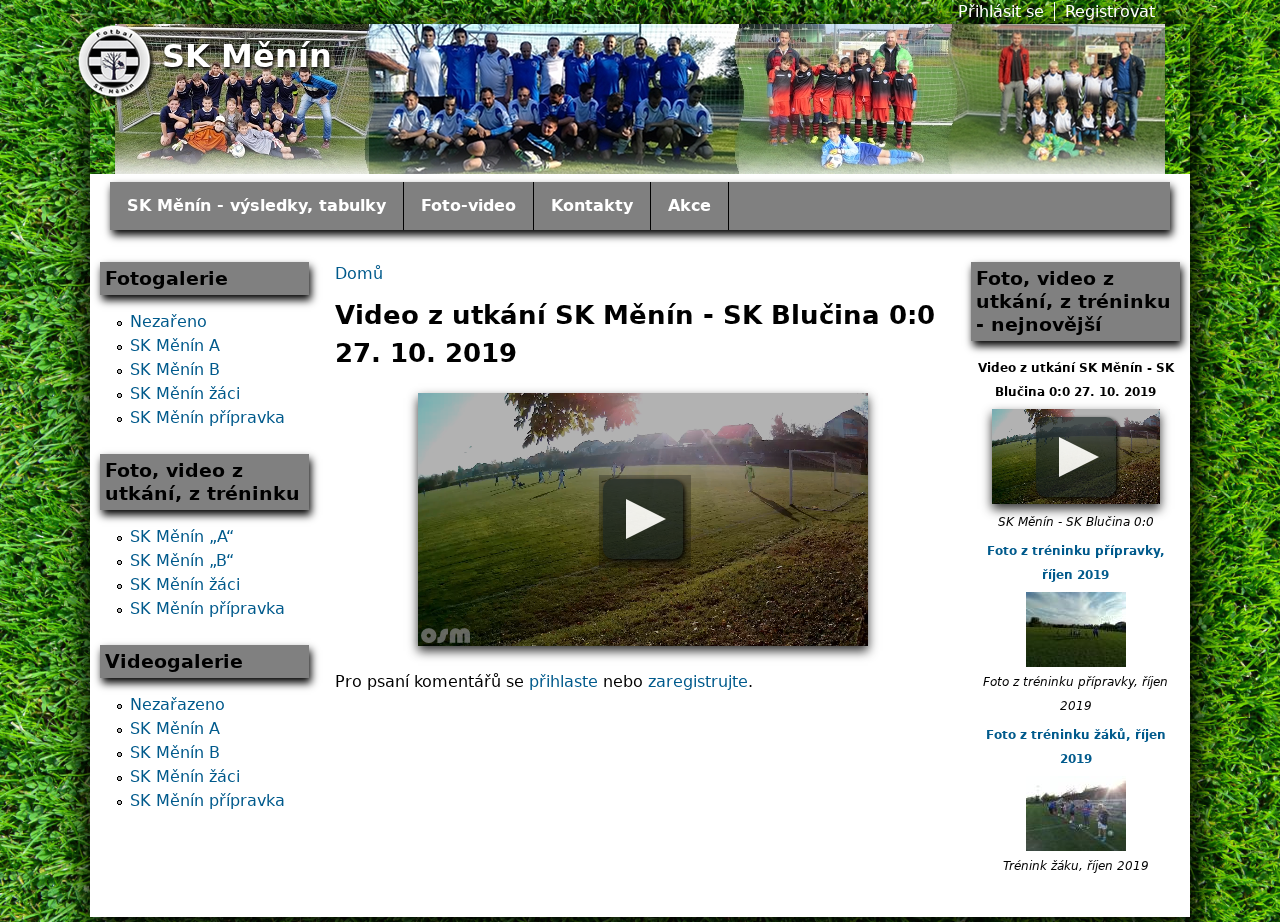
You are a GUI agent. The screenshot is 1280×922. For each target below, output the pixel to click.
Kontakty (592, 205)
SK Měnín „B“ (182, 560)
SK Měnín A (175, 345)
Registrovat (1110, 11)
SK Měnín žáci (185, 393)
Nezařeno (168, 321)
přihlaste (563, 681)
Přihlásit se (1001, 11)
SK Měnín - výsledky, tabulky (256, 205)
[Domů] (117, 63)
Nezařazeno (177, 704)
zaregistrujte (698, 681)
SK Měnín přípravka (207, 417)
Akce (689, 205)
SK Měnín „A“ (182, 536)
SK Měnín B (175, 369)
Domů (359, 273)
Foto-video (468, 205)
